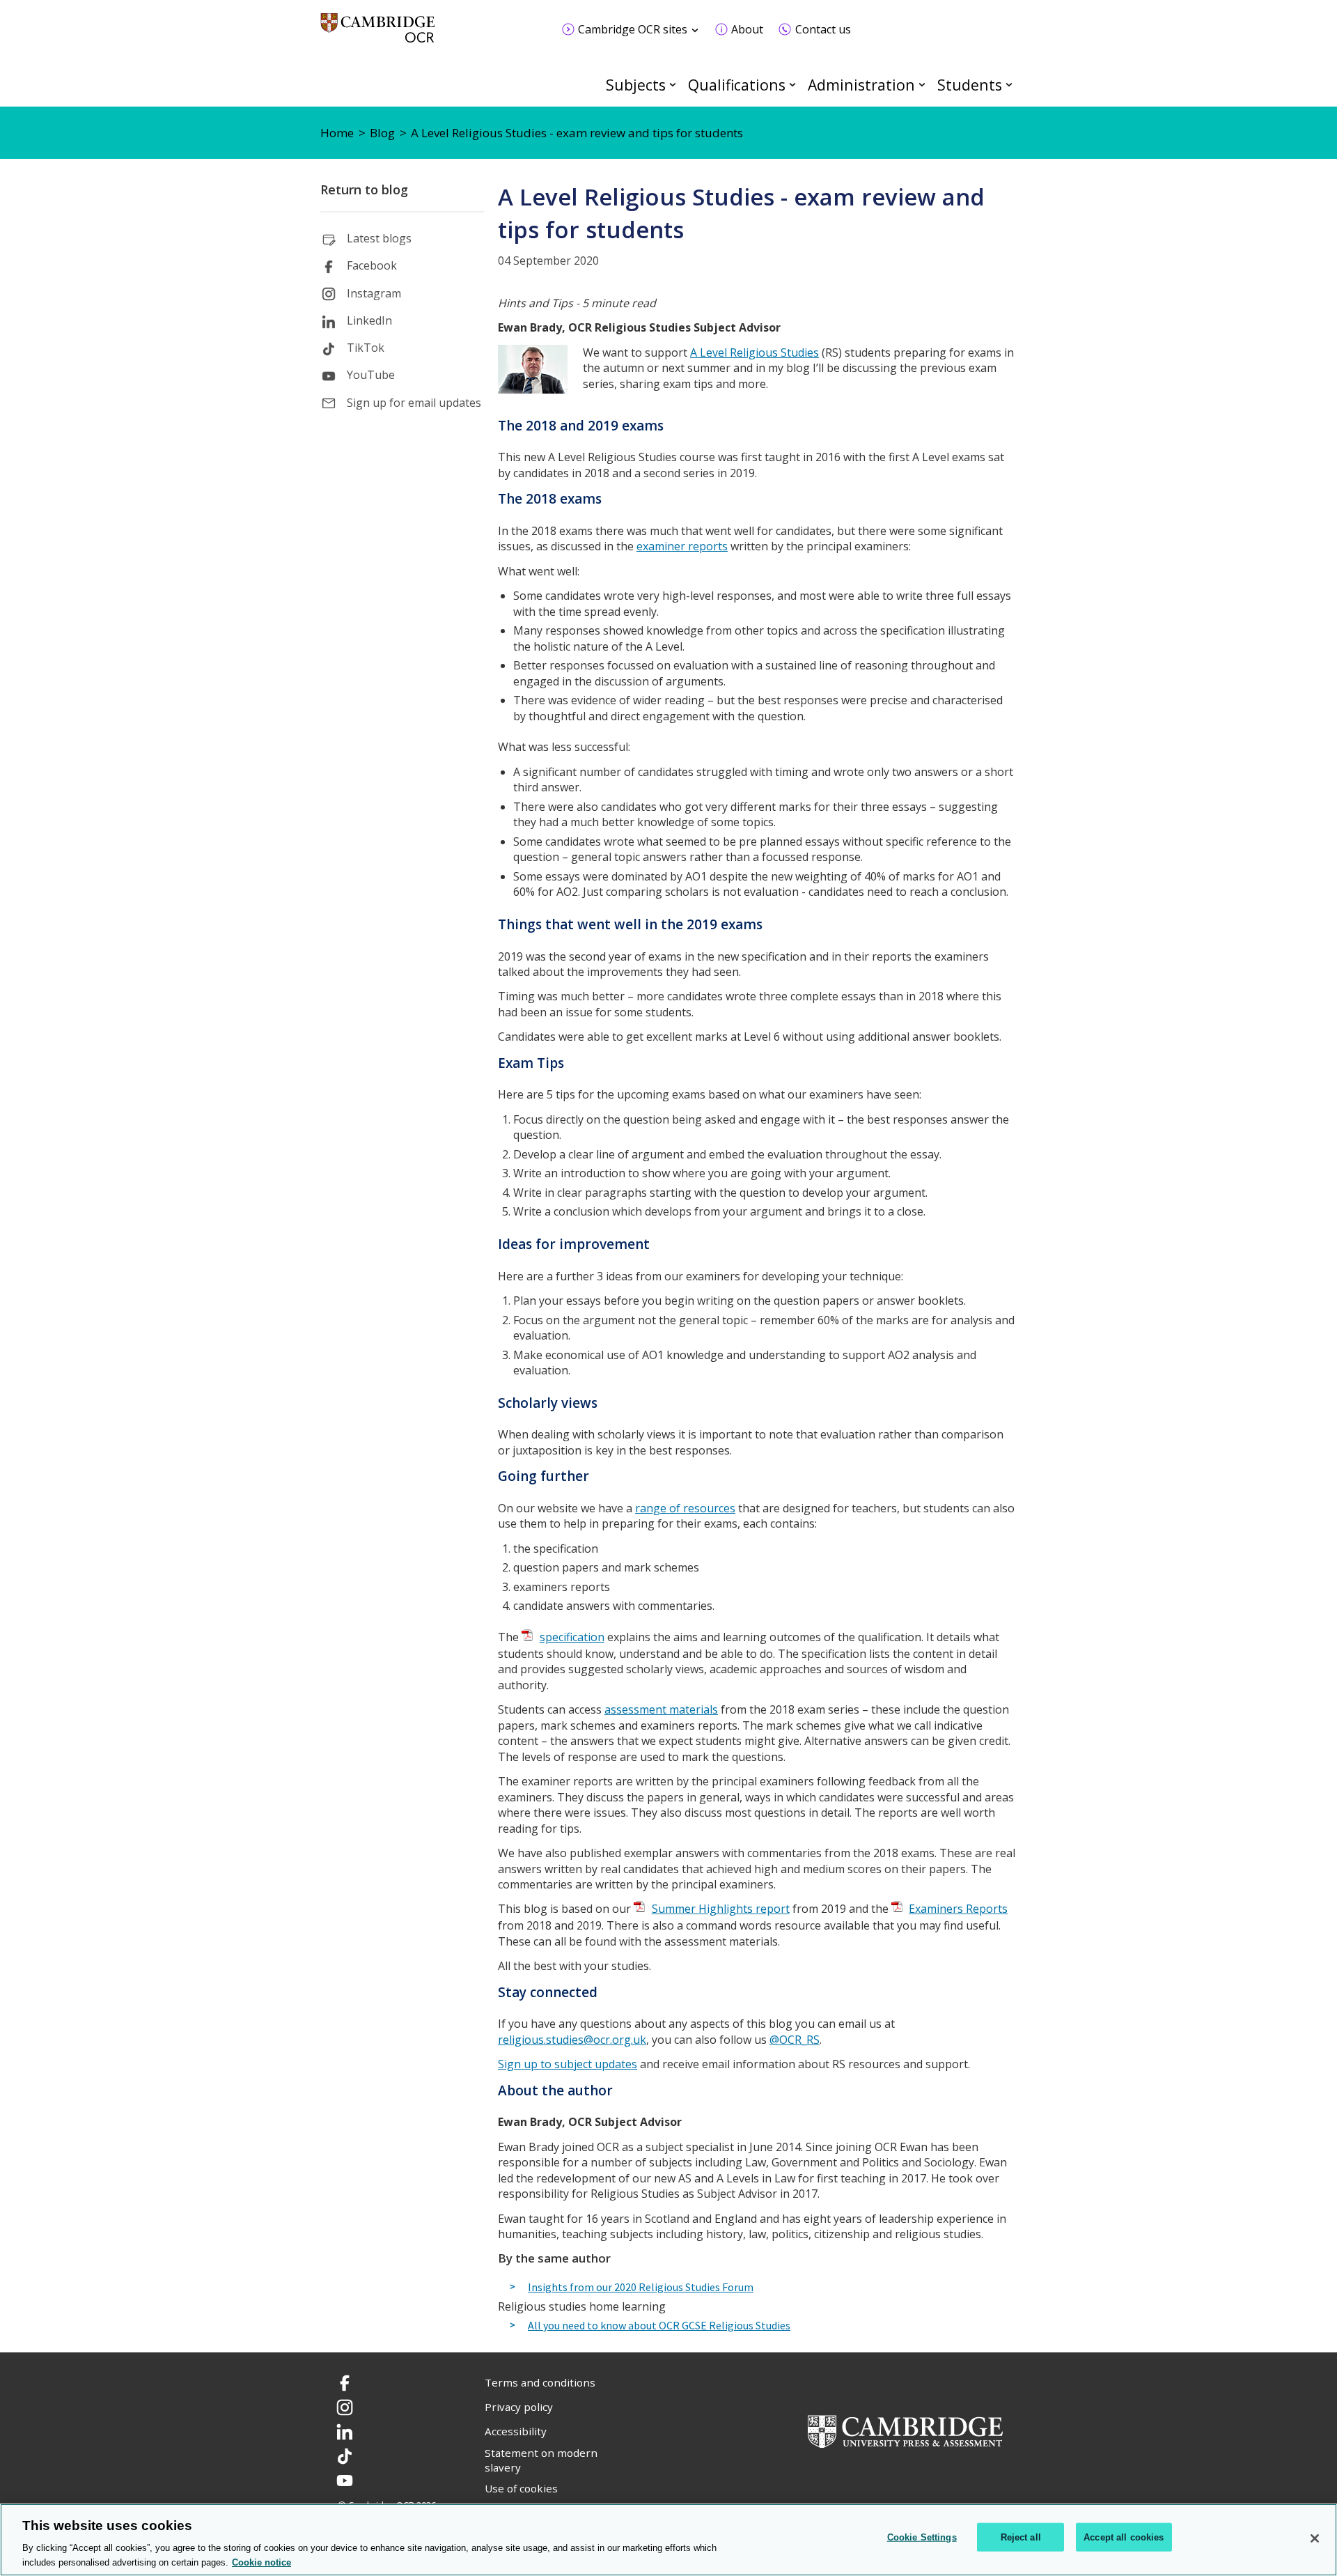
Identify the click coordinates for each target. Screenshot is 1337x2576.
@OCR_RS (795, 2040)
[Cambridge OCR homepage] (378, 34)
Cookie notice (261, 2562)
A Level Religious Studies (754, 352)
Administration (861, 85)
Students (970, 85)
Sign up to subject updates (568, 2064)
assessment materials (661, 1709)
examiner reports (682, 546)
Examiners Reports (958, 1909)
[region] (668, 2540)
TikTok (366, 348)
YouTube (371, 375)
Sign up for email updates (414, 403)
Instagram (374, 293)
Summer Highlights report (721, 1909)
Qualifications (737, 85)
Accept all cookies (1124, 2537)
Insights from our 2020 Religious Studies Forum (641, 2288)
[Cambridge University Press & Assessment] (905, 2430)
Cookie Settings (922, 2537)
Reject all (1021, 2537)
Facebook (372, 265)
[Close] (1315, 2538)
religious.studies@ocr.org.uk (572, 2040)
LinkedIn (369, 320)
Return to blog (364, 189)
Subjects (636, 85)
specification (572, 1637)
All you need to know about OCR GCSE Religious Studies (659, 2326)
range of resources (685, 1508)
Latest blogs (379, 238)
